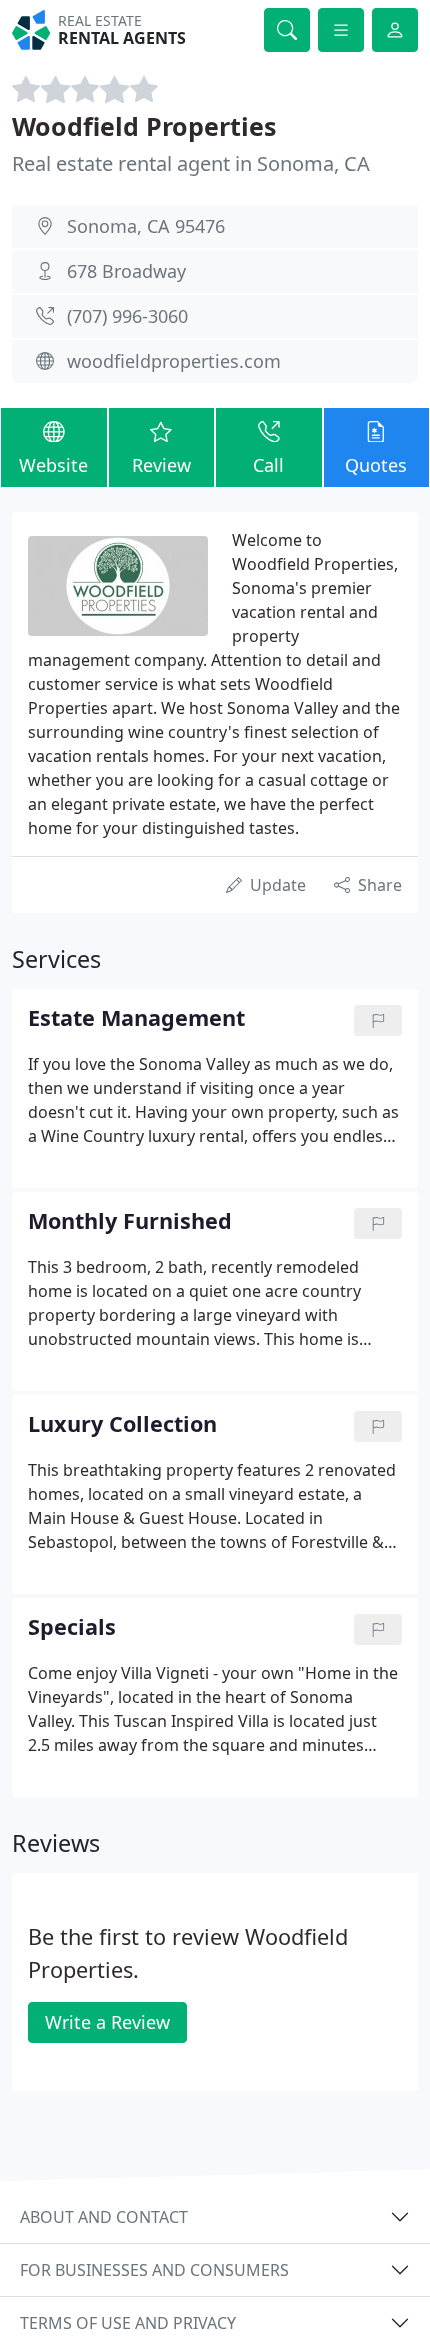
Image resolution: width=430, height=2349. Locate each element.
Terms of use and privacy (128, 2323)
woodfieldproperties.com (174, 361)
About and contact (104, 2217)
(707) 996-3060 (127, 316)
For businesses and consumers (154, 2270)
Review (161, 465)
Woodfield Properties (144, 126)
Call (268, 465)
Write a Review (107, 2022)
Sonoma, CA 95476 (146, 226)
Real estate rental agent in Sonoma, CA (191, 163)
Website (53, 465)
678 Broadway (126, 271)
